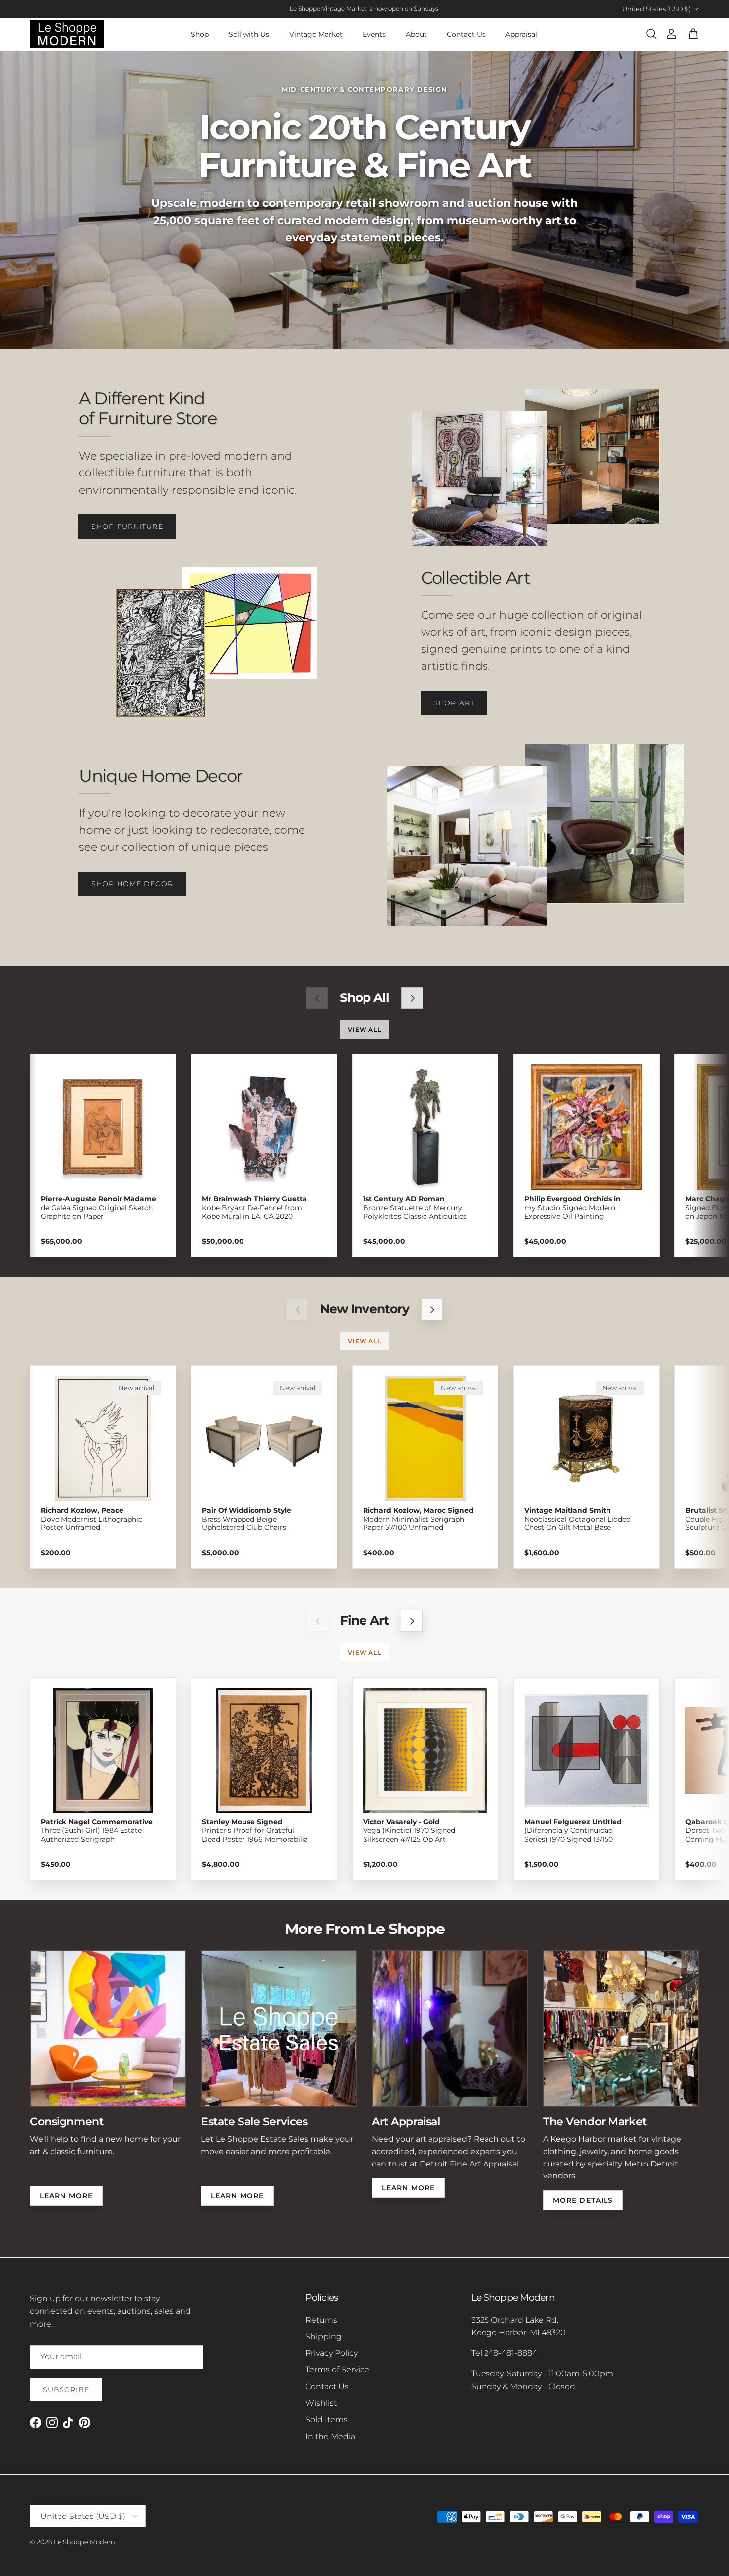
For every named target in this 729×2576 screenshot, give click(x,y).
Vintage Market (316, 34)
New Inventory (364, 1309)
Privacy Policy (332, 2353)
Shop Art (454, 703)
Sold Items (327, 2420)
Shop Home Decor (132, 884)
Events (374, 34)
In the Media (330, 2436)
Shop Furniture (127, 527)
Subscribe (66, 2390)
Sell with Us (249, 34)
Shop (200, 34)
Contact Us (466, 34)
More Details (583, 2200)
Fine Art (364, 1620)
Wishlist (321, 2403)
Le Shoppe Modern (84, 2542)
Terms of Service (337, 2370)
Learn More (66, 2196)
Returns (321, 2320)
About (416, 34)
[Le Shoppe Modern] (67, 34)
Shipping (324, 2336)
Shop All (364, 998)
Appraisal (521, 34)
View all (365, 1029)
